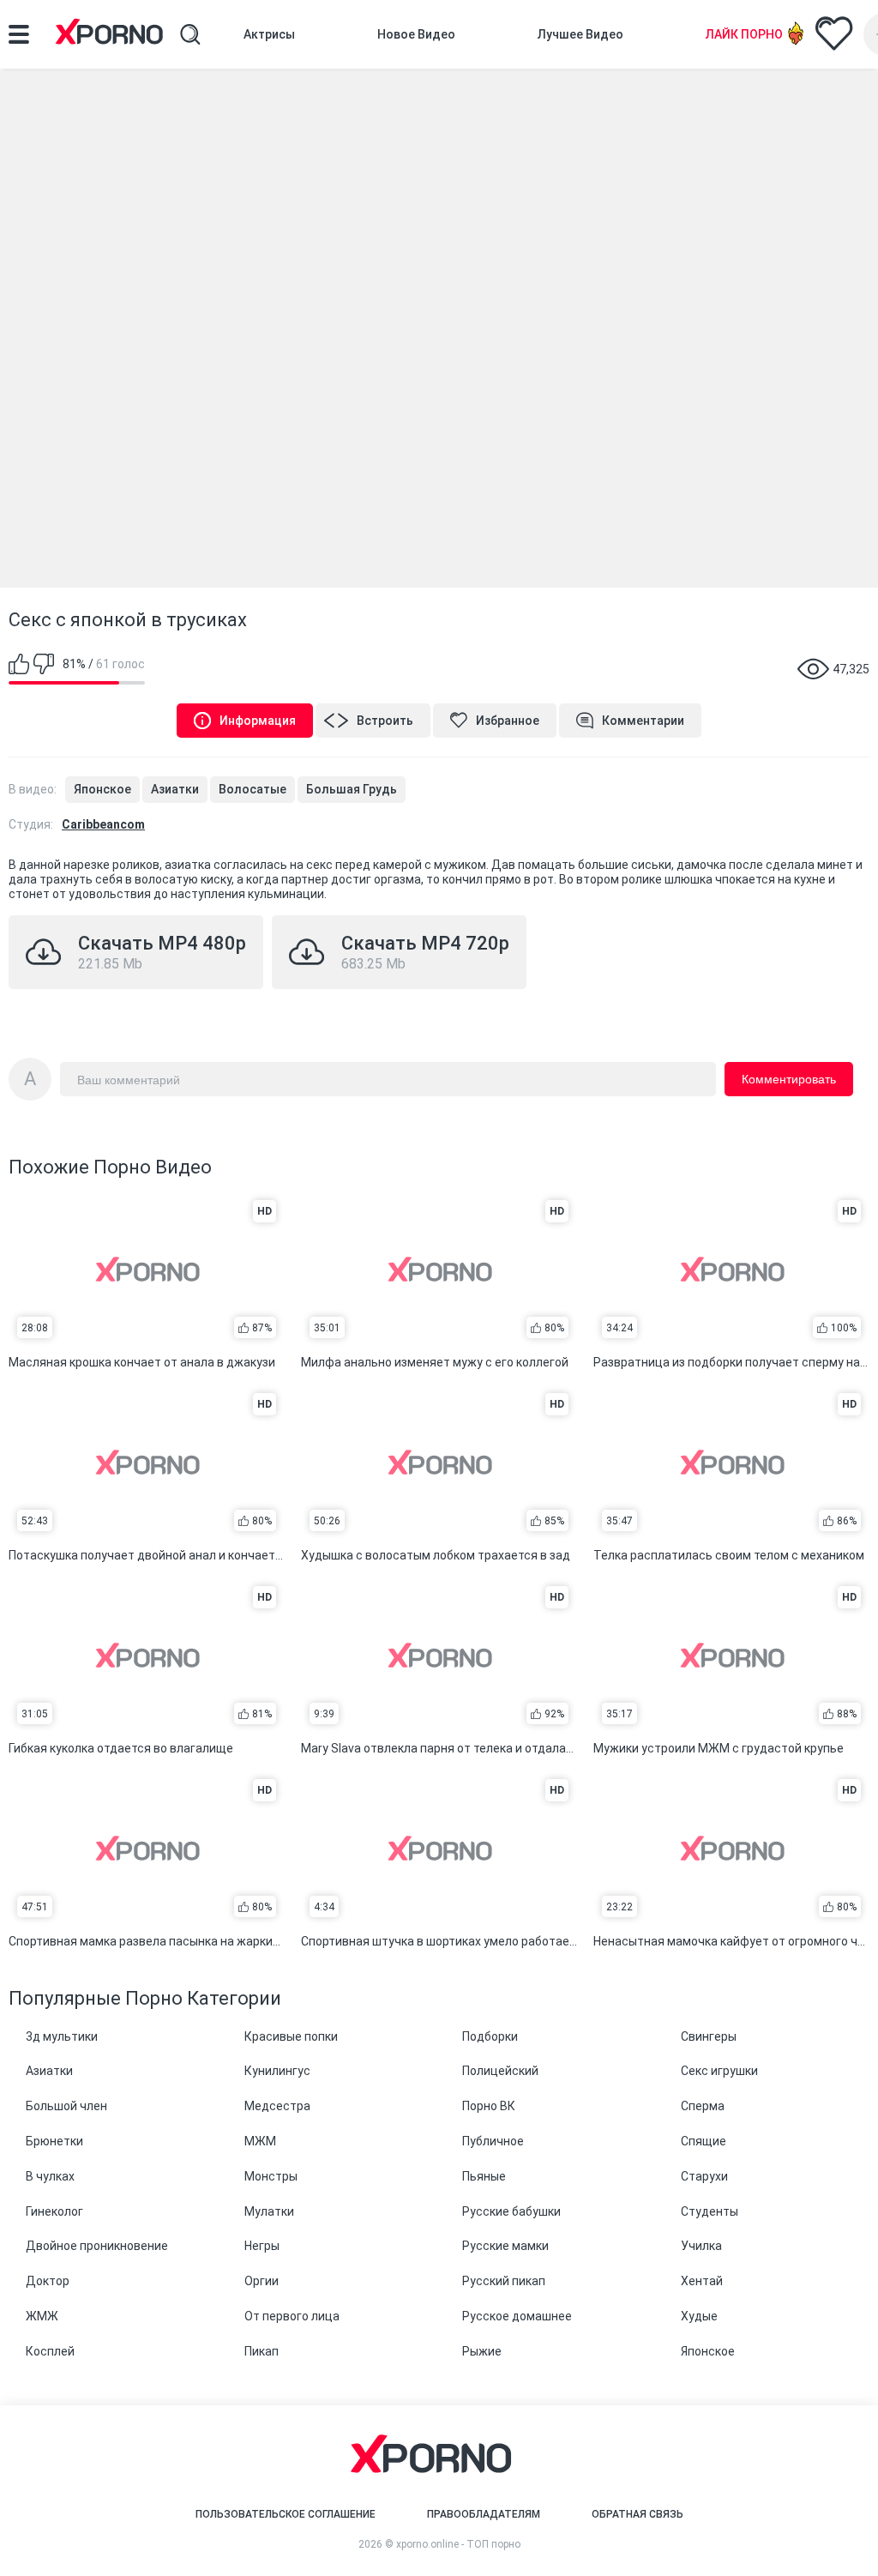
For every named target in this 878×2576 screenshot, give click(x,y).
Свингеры (709, 2036)
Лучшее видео (580, 34)
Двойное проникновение (97, 2246)
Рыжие (482, 2351)
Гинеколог (54, 2211)
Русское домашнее (517, 2316)
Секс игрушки (719, 2071)
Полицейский (500, 2071)
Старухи (704, 2176)
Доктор (48, 2281)
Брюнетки (54, 2141)
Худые (699, 2316)
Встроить (385, 721)
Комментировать (789, 1079)
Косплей (50, 2351)
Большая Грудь (352, 789)
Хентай (702, 2281)
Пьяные (484, 2176)
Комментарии (643, 721)
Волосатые (253, 789)
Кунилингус (277, 2071)
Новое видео (416, 34)
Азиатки (175, 789)
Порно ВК (489, 2106)
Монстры (271, 2176)
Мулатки (269, 2211)
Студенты (710, 2211)
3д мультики (62, 2036)
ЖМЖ (42, 2316)
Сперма (703, 2106)
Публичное (493, 2141)
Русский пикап (504, 2281)
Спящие (704, 2141)
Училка (701, 2246)
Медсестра (277, 2106)
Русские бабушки (511, 2211)
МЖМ (260, 2141)
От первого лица (292, 2316)
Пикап (262, 2351)
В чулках (50, 2176)
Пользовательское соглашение (286, 2514)
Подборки (490, 2036)
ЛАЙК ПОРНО (744, 34)
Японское (102, 789)
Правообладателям (484, 2514)
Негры (262, 2246)
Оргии (262, 2281)
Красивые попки (291, 2036)
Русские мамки (505, 2246)
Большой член (66, 2106)
